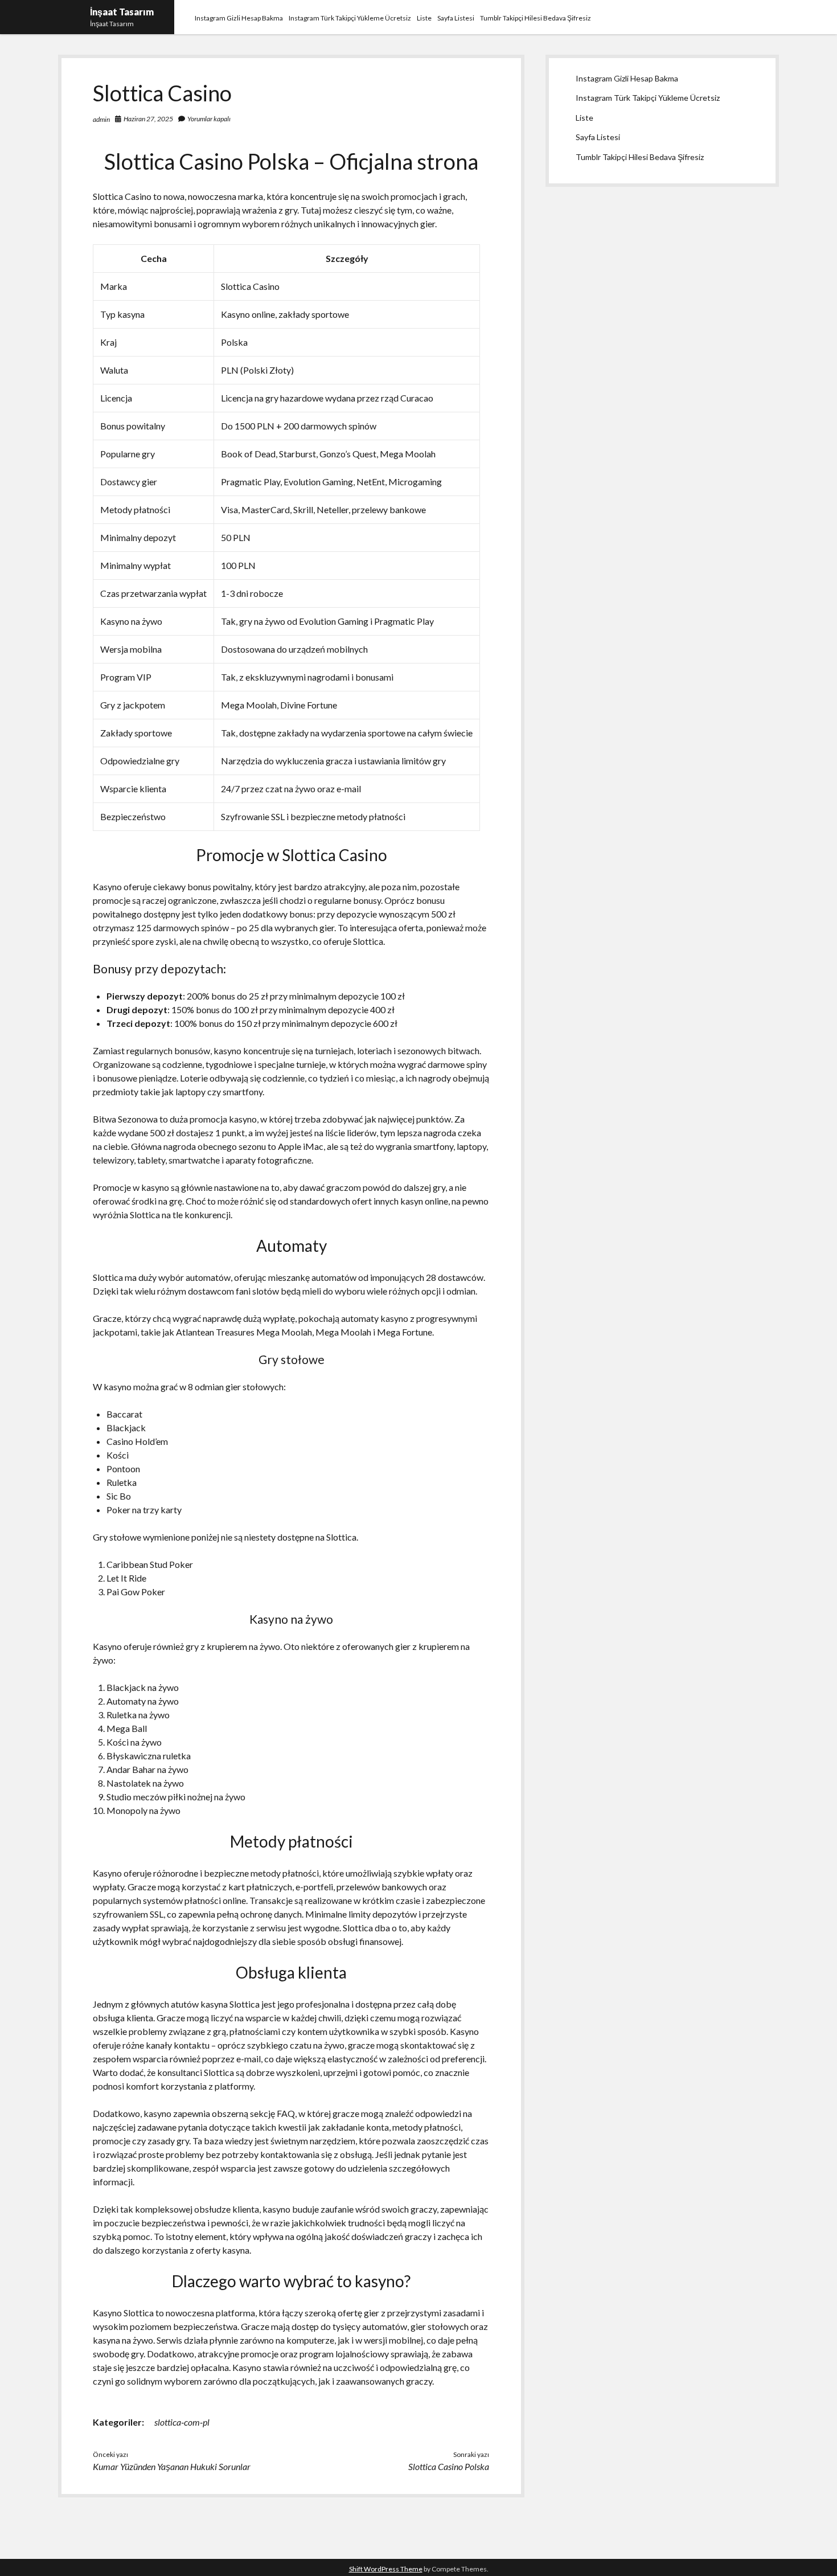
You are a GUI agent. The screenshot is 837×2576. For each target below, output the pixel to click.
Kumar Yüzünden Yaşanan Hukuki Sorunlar (172, 2466)
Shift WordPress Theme (386, 2569)
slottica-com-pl (182, 2422)
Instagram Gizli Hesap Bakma (239, 18)
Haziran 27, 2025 (148, 119)
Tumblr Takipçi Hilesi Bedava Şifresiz (536, 18)
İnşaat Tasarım (122, 12)
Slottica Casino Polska (449, 2466)
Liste (424, 18)
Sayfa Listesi (456, 18)
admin (101, 119)
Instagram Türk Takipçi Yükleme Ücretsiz (350, 18)
